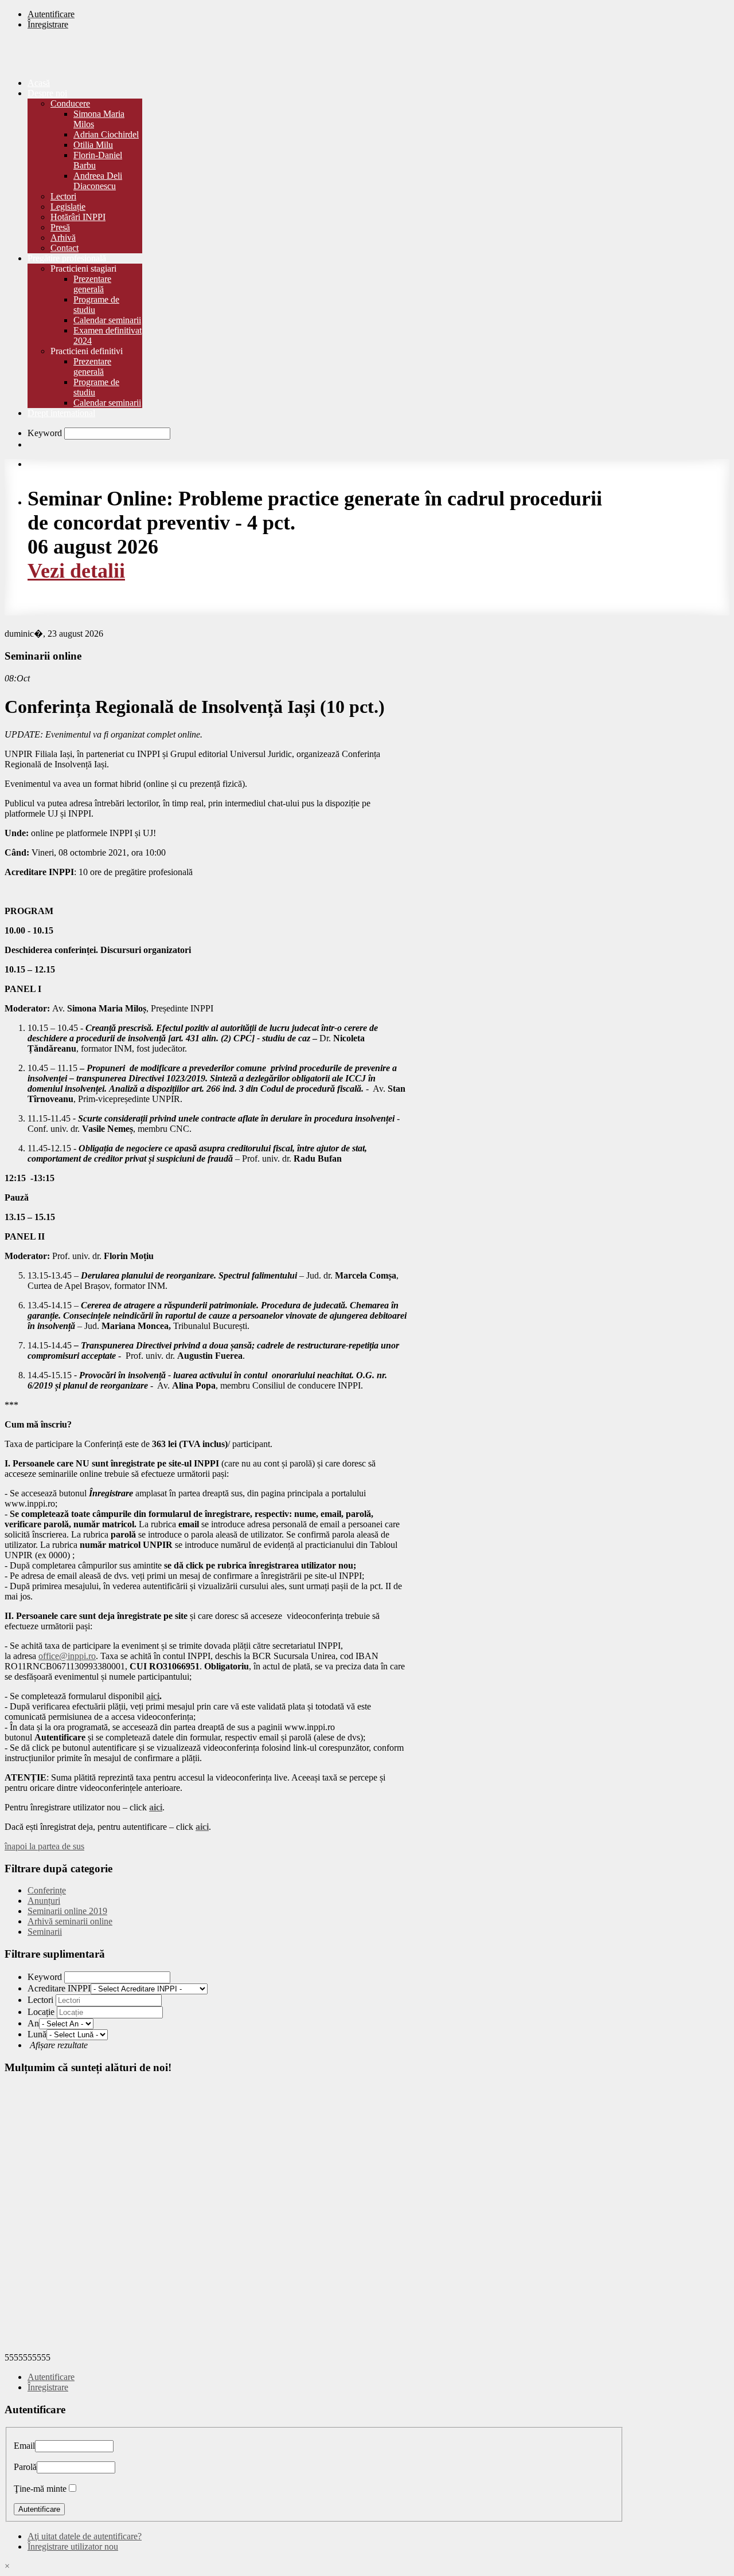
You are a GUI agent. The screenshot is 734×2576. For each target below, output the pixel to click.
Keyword (45, 433)
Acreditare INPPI (59, 1988)
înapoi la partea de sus (44, 1846)
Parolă (25, 2467)
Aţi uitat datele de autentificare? (85, 2536)
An (33, 2023)
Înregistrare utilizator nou (73, 2546)
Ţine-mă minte (40, 2489)
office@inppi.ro (67, 1656)
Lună (37, 2034)
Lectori (40, 2000)
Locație (41, 2012)
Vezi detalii (76, 571)
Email (24, 2446)
